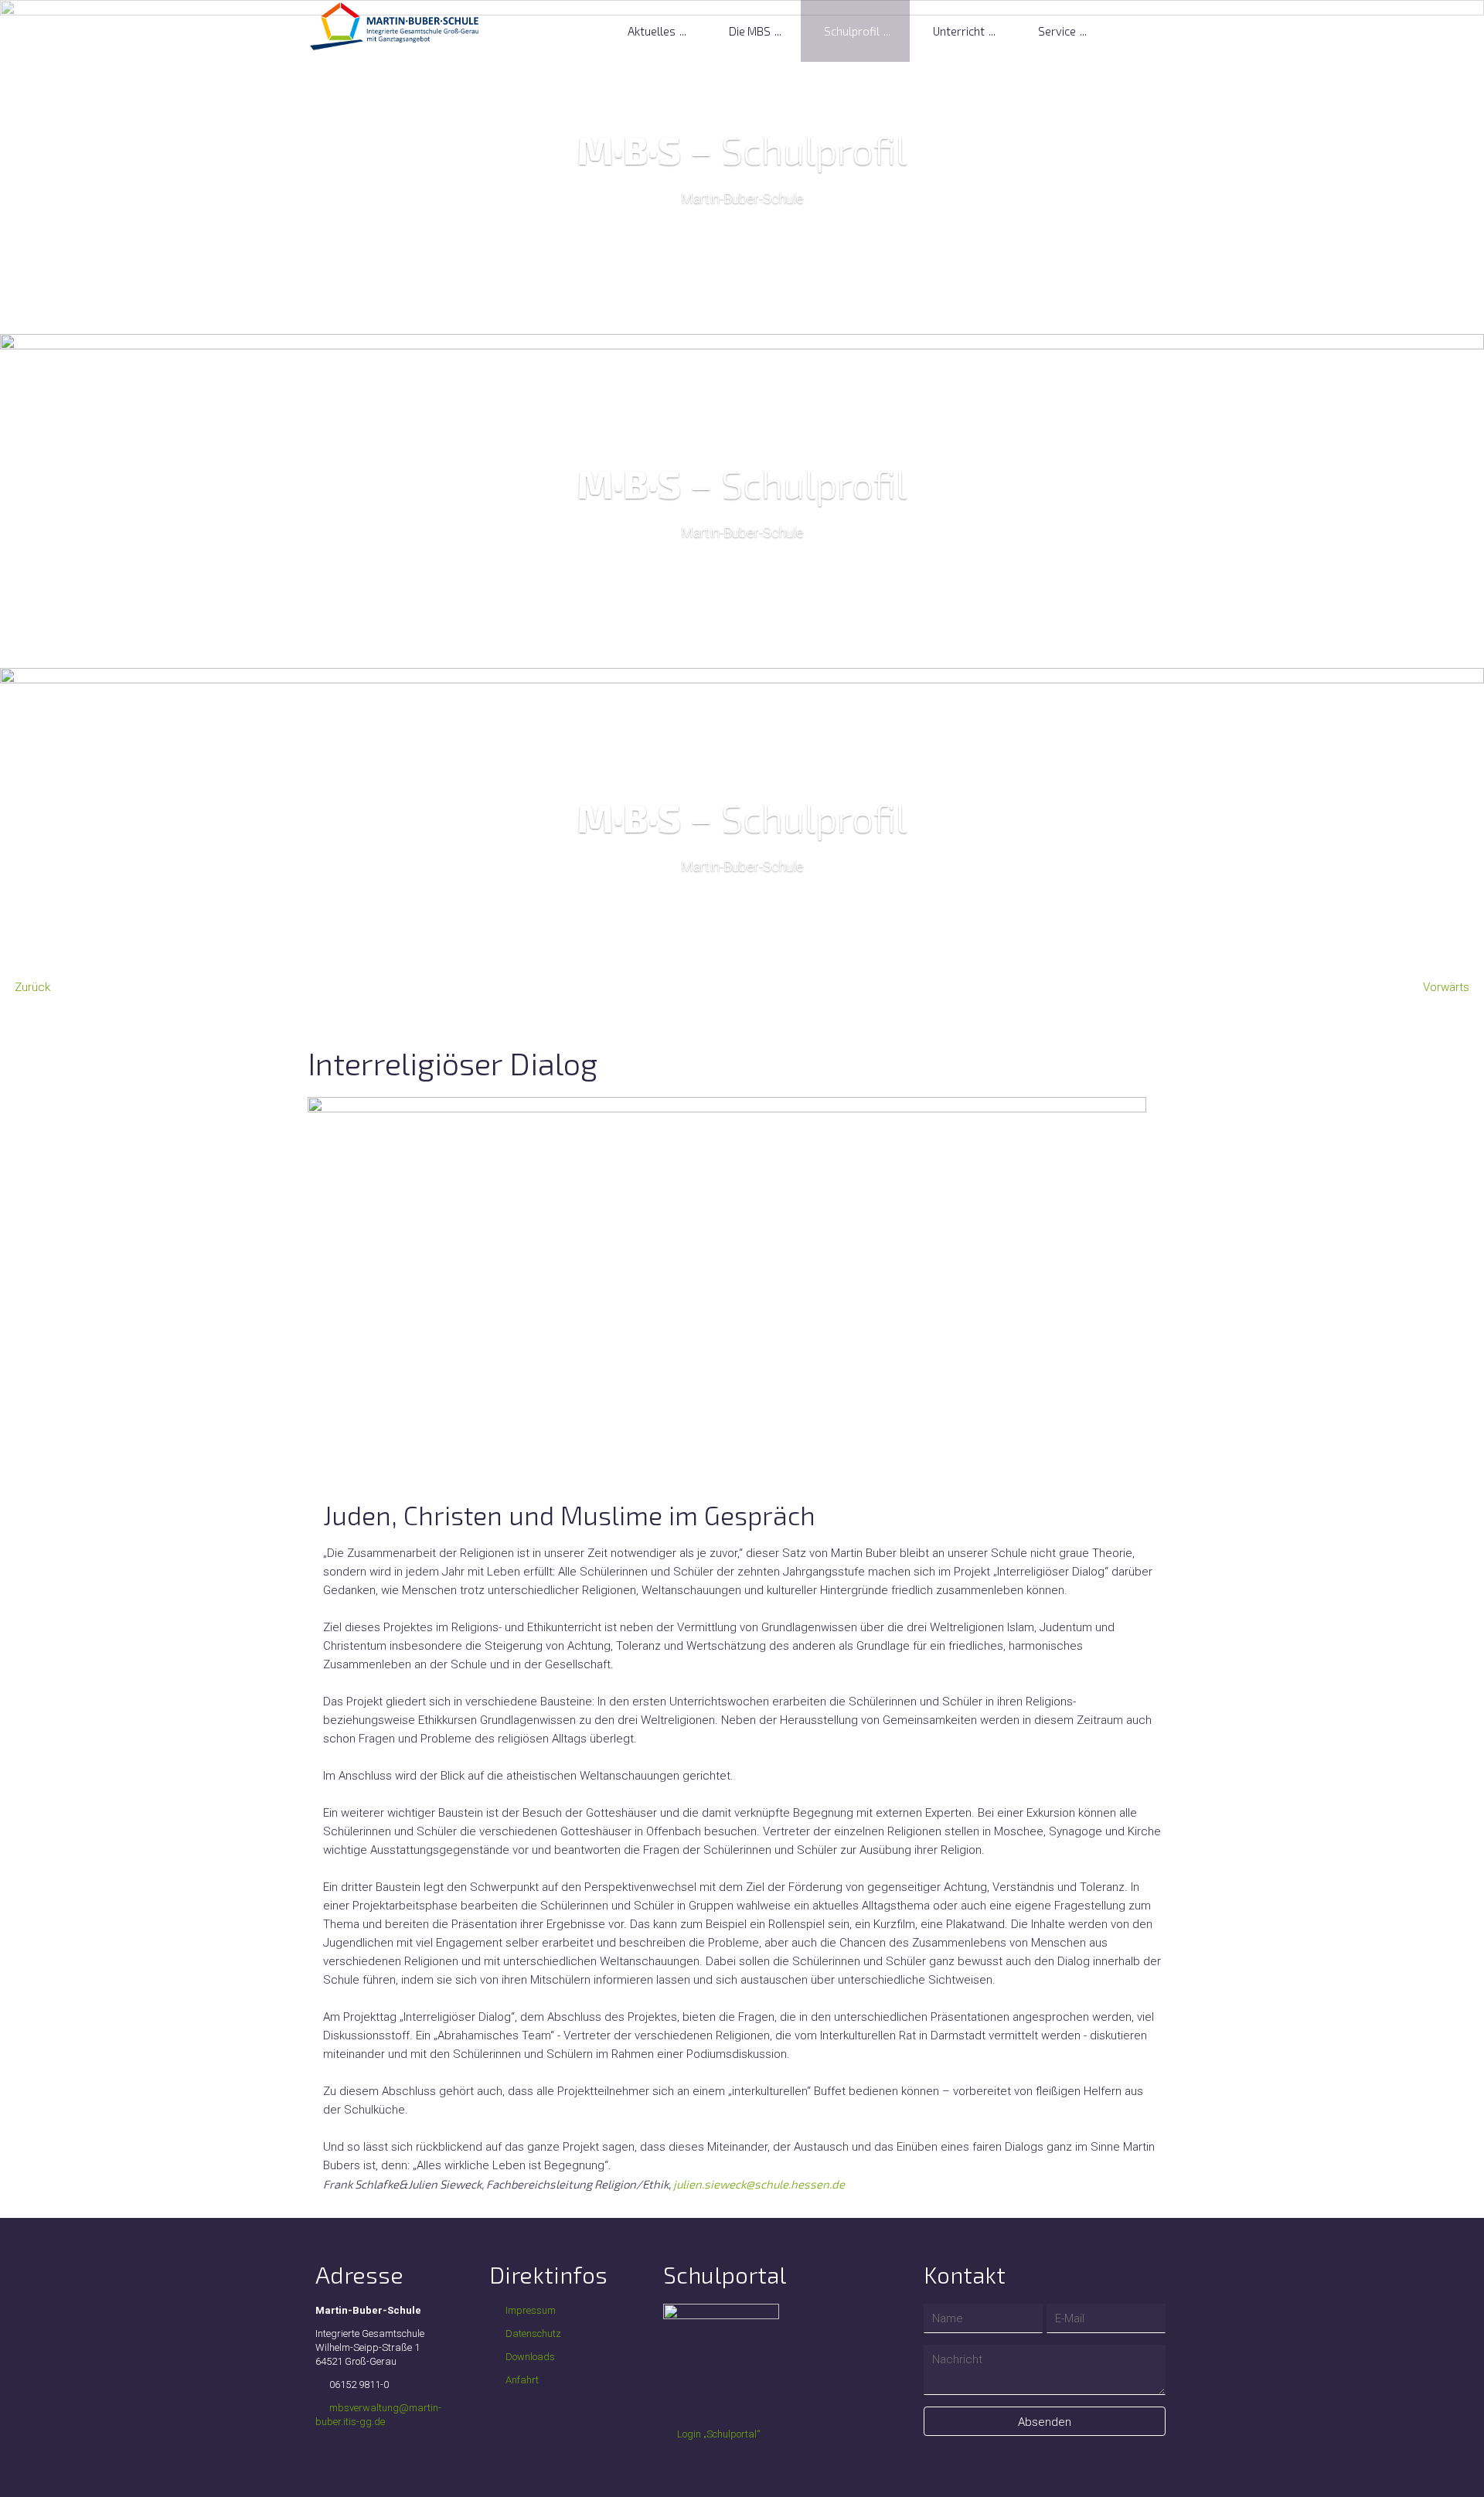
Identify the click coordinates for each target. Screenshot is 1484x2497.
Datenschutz (532, 2333)
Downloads (529, 2357)
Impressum (529, 2310)
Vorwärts (1446, 987)
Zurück (32, 987)
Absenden (1045, 2422)
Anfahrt (521, 2380)
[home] (395, 26)
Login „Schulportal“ (719, 2434)
